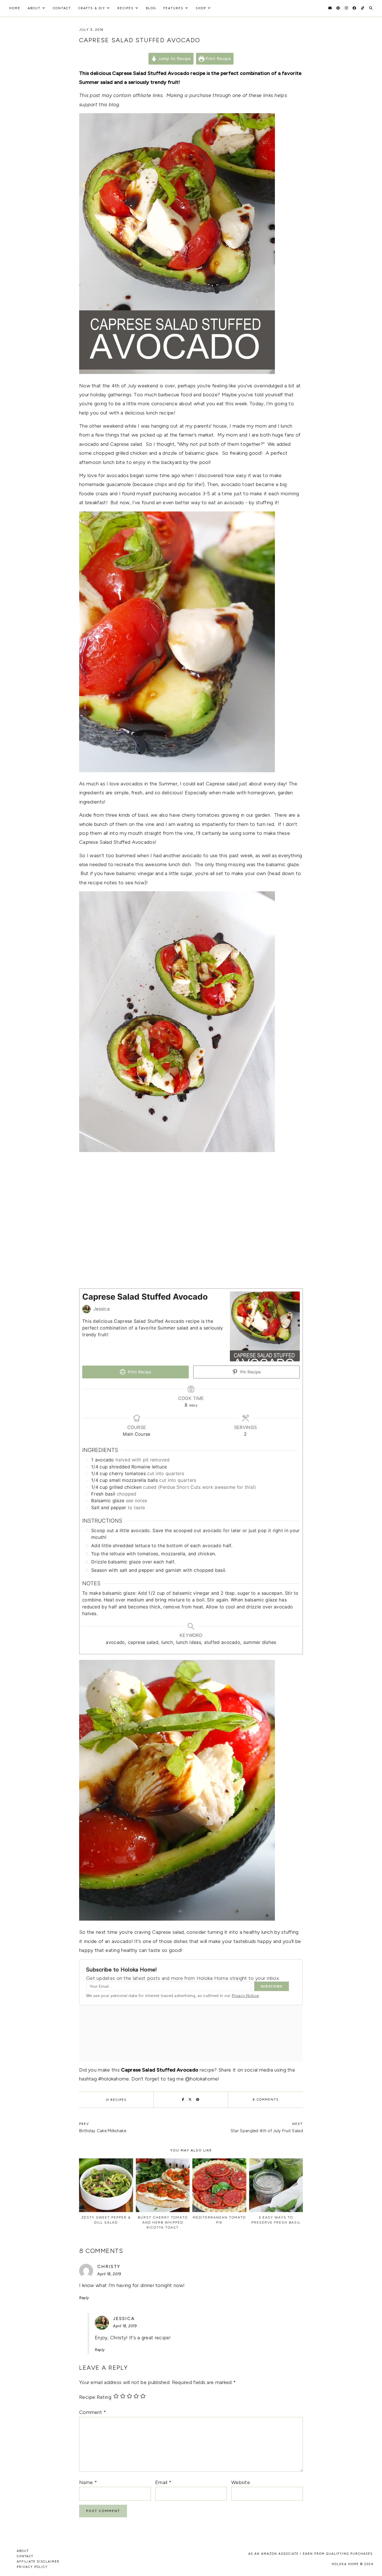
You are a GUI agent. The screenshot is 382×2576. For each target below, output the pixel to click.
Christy (109, 2266)
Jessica (124, 2318)
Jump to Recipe (174, 59)
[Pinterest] (338, 8)
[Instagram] (346, 8)
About (34, 8)
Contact (62, 8)
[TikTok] (363, 8)
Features (173, 8)
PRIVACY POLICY (32, 2567)
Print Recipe (218, 59)
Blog (151, 8)
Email (163, 2482)
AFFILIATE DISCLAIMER (38, 2562)
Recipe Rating (95, 2397)
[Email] (330, 8)
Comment (93, 2412)
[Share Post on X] (190, 2100)
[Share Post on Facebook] (183, 2100)
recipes (126, 8)
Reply (84, 2298)
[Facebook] (354, 8)
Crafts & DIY (92, 8)
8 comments (266, 2100)
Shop (201, 8)
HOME (15, 8)
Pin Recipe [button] (250, 1372)
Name (88, 2482)
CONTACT (25, 2556)
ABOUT (23, 2551)
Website (241, 2482)
